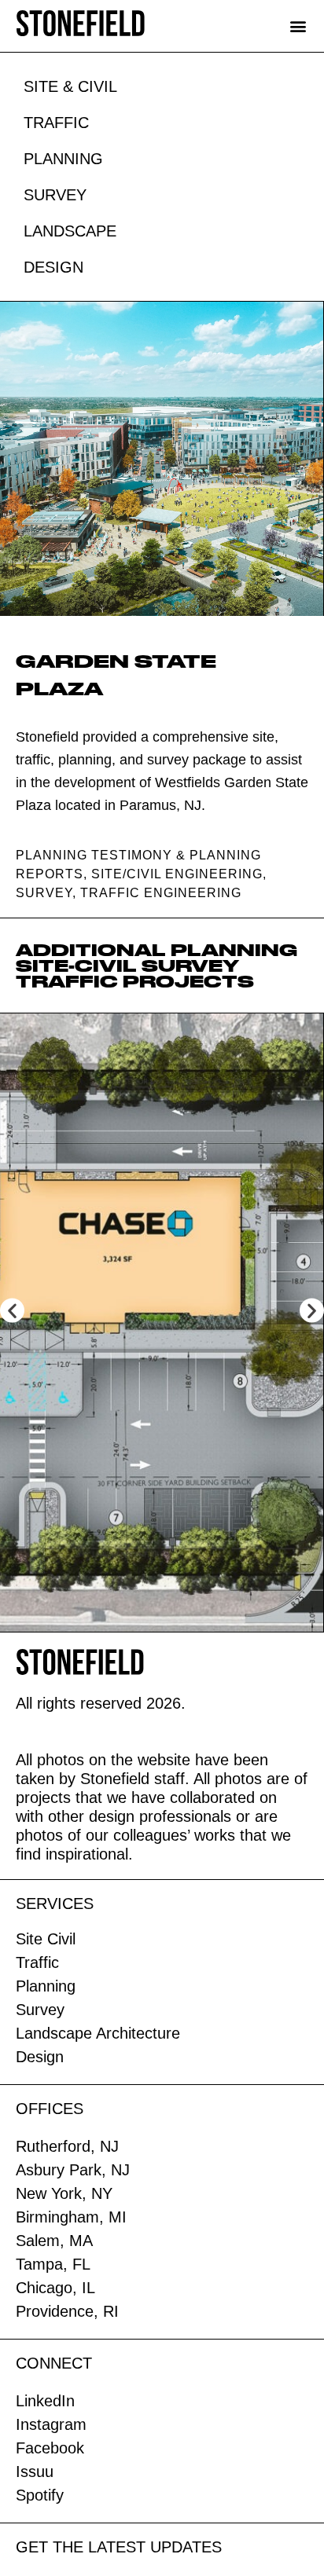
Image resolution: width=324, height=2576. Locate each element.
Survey (55, 195)
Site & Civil (70, 86)
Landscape (70, 231)
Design (53, 267)
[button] (298, 26)
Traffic (56, 123)
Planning (63, 159)
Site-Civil (76, 966)
